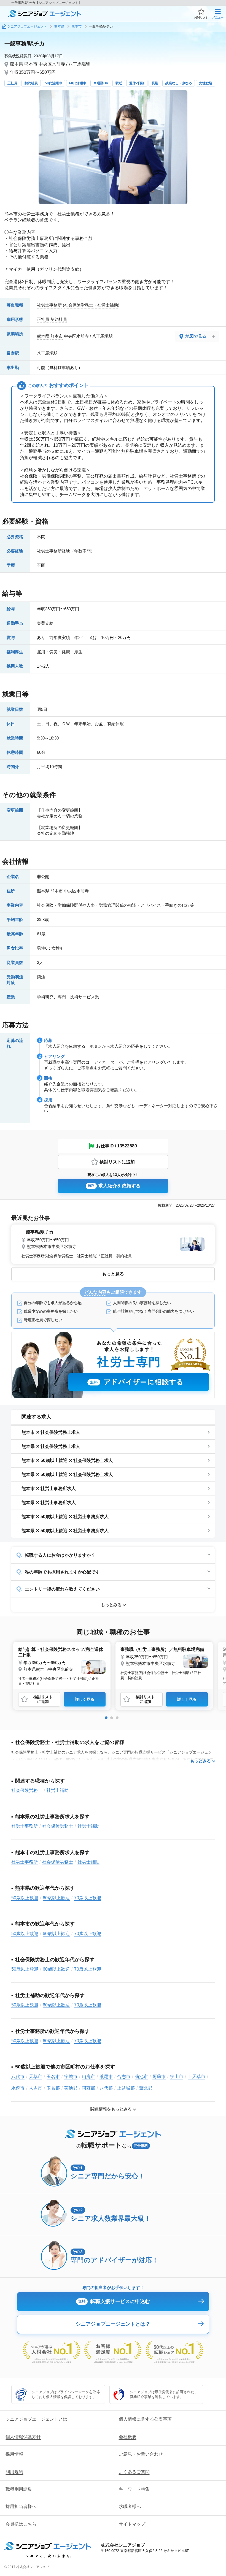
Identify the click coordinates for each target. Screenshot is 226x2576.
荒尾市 (106, 2077)
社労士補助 (58, 1790)
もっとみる (111, 1605)
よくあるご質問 (134, 2472)
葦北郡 (146, 2088)
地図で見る (196, 336)
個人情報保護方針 (23, 2437)
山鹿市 (88, 2077)
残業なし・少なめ (179, 83)
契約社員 (31, 83)
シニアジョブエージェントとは (36, 2419)
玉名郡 (53, 2088)
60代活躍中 (78, 83)
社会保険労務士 (27, 1790)
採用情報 (14, 2454)
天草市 (36, 2077)
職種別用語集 (19, 2489)
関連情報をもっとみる (111, 2109)
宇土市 (177, 2077)
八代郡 (106, 2088)
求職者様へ (130, 2506)
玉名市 (53, 2077)
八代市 (18, 2077)
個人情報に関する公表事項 (145, 2419)
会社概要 (128, 2437)
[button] (106, 1718)
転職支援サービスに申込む (114, 2301)
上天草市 (197, 2077)
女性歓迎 (206, 83)
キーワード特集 (134, 2489)
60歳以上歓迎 (56, 1898)
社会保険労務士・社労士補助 (91, 305)
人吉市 (36, 2088)
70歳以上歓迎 (88, 1898)
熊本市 (31, 64)
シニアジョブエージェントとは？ (113, 2324)
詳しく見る (85, 1699)
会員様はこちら (21, 2524)
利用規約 (14, 2472)
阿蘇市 (159, 2077)
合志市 (124, 2077)
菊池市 (141, 2077)
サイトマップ (132, 2524)
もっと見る (113, 1274)
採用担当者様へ (21, 2506)
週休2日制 (137, 83)
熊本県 (17, 64)
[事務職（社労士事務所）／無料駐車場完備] (164, 1663)
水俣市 (18, 2088)
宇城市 (71, 2077)
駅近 (119, 83)
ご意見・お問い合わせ (141, 2454)
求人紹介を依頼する (114, 1186)
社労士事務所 (49, 305)
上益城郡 (126, 2088)
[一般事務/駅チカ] (113, 1243)
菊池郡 (71, 2088)
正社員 (12, 83)
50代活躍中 (53, 83)
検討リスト (201, 18)
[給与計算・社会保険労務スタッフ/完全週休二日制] (62, 1665)
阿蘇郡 (88, 2088)
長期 (155, 83)
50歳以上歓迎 (25, 1898)
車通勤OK (101, 83)
